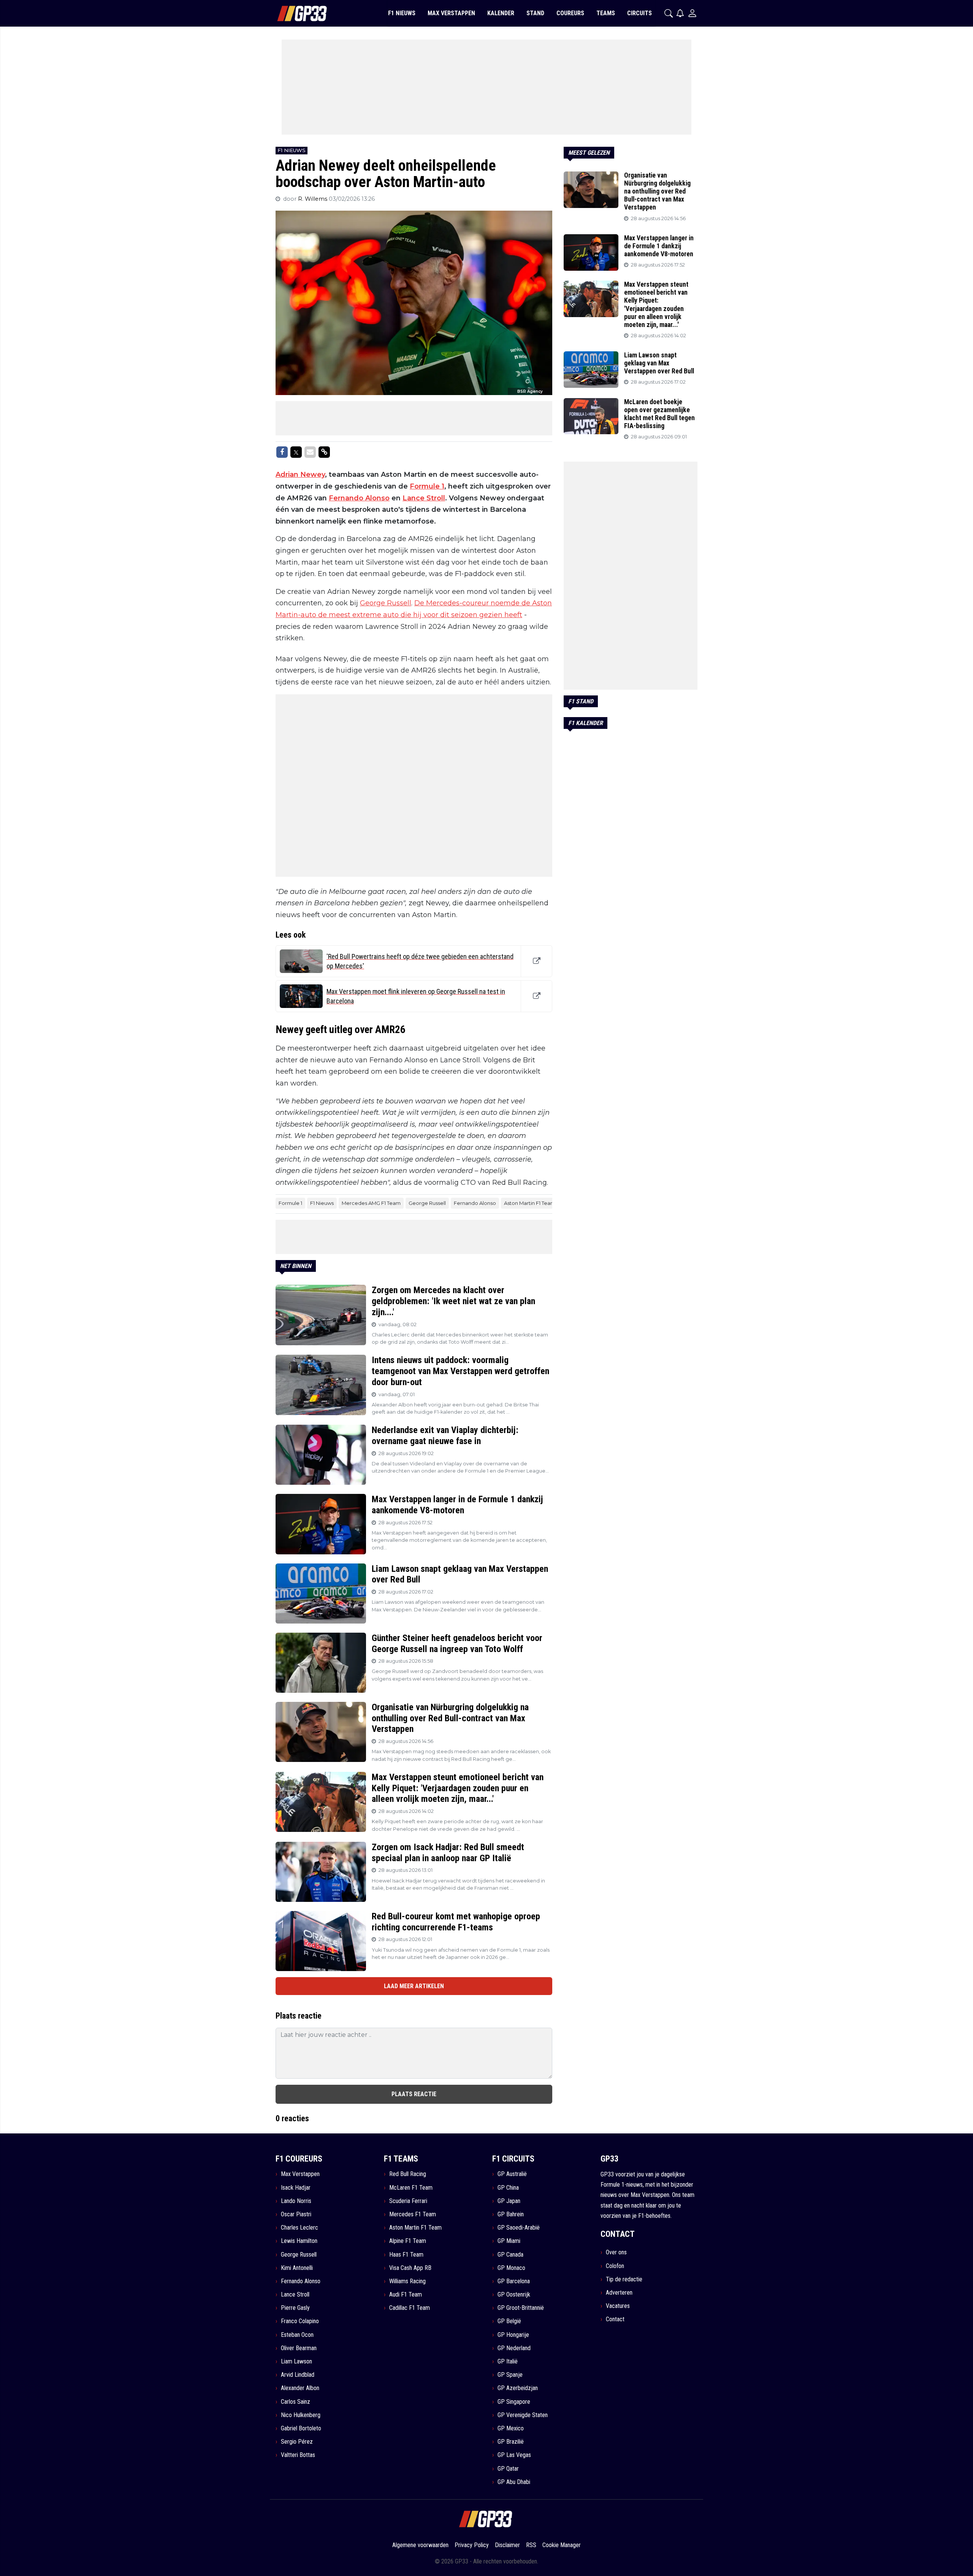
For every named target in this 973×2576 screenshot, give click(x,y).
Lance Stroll (424, 498)
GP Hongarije (513, 2335)
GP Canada (510, 2255)
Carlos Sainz (296, 2402)
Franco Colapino (300, 2321)
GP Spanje (510, 2375)
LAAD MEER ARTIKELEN (414, 1986)
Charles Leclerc (300, 2228)
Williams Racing (407, 2281)
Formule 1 (427, 486)
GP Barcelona (514, 2281)
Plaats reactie (414, 2094)
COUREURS (570, 13)
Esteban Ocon (297, 2335)
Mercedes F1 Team (413, 2214)
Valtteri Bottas (298, 2455)
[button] (669, 13)
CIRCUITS (639, 13)
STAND (535, 13)
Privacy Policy (472, 2545)
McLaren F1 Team (411, 2188)
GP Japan (509, 2201)
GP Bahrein (511, 2214)
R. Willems (313, 199)
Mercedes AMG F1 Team (371, 1203)
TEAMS (606, 13)
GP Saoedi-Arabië (519, 2228)
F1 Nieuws (322, 1203)
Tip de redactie (624, 2279)
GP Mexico (511, 2428)
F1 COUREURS (299, 2159)
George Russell (386, 603)
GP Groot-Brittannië (521, 2308)
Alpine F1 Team (408, 2241)
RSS (531, 2545)
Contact (615, 2319)
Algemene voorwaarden (420, 2545)
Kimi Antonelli (297, 2268)
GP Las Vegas (514, 2455)
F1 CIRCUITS (513, 2159)
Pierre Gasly (295, 2308)
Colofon (615, 2266)
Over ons (616, 2252)
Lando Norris (296, 2201)
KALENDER (501, 13)
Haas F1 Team (406, 2255)
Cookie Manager (562, 2545)
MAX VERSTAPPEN (451, 13)
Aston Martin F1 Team (530, 1203)
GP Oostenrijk (514, 2294)
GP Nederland (514, 2348)
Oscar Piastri (296, 2214)
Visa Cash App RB (410, 2268)
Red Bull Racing (408, 2174)
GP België (509, 2321)
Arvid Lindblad (298, 2375)
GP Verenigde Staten (523, 2415)
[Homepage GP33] (292, 13)
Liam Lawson (296, 2361)
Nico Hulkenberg (301, 2415)
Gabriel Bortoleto (301, 2428)
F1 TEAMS (401, 2159)
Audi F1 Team (406, 2294)
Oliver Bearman (299, 2348)
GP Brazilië (511, 2442)
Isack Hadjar (296, 2188)
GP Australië (512, 2174)
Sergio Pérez (297, 2442)
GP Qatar (508, 2469)
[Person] (692, 13)
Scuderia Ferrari (408, 2201)
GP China (508, 2188)
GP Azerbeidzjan (518, 2388)
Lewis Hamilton (299, 2241)
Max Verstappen (300, 2174)
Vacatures (618, 2306)
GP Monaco (511, 2268)
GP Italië (508, 2361)
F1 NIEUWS (402, 13)
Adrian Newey (300, 475)
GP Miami (509, 2241)
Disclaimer (507, 2545)
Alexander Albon (300, 2388)
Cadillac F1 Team (410, 2308)
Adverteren (619, 2293)
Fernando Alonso (359, 498)
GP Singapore (514, 2402)
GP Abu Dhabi (514, 2482)
